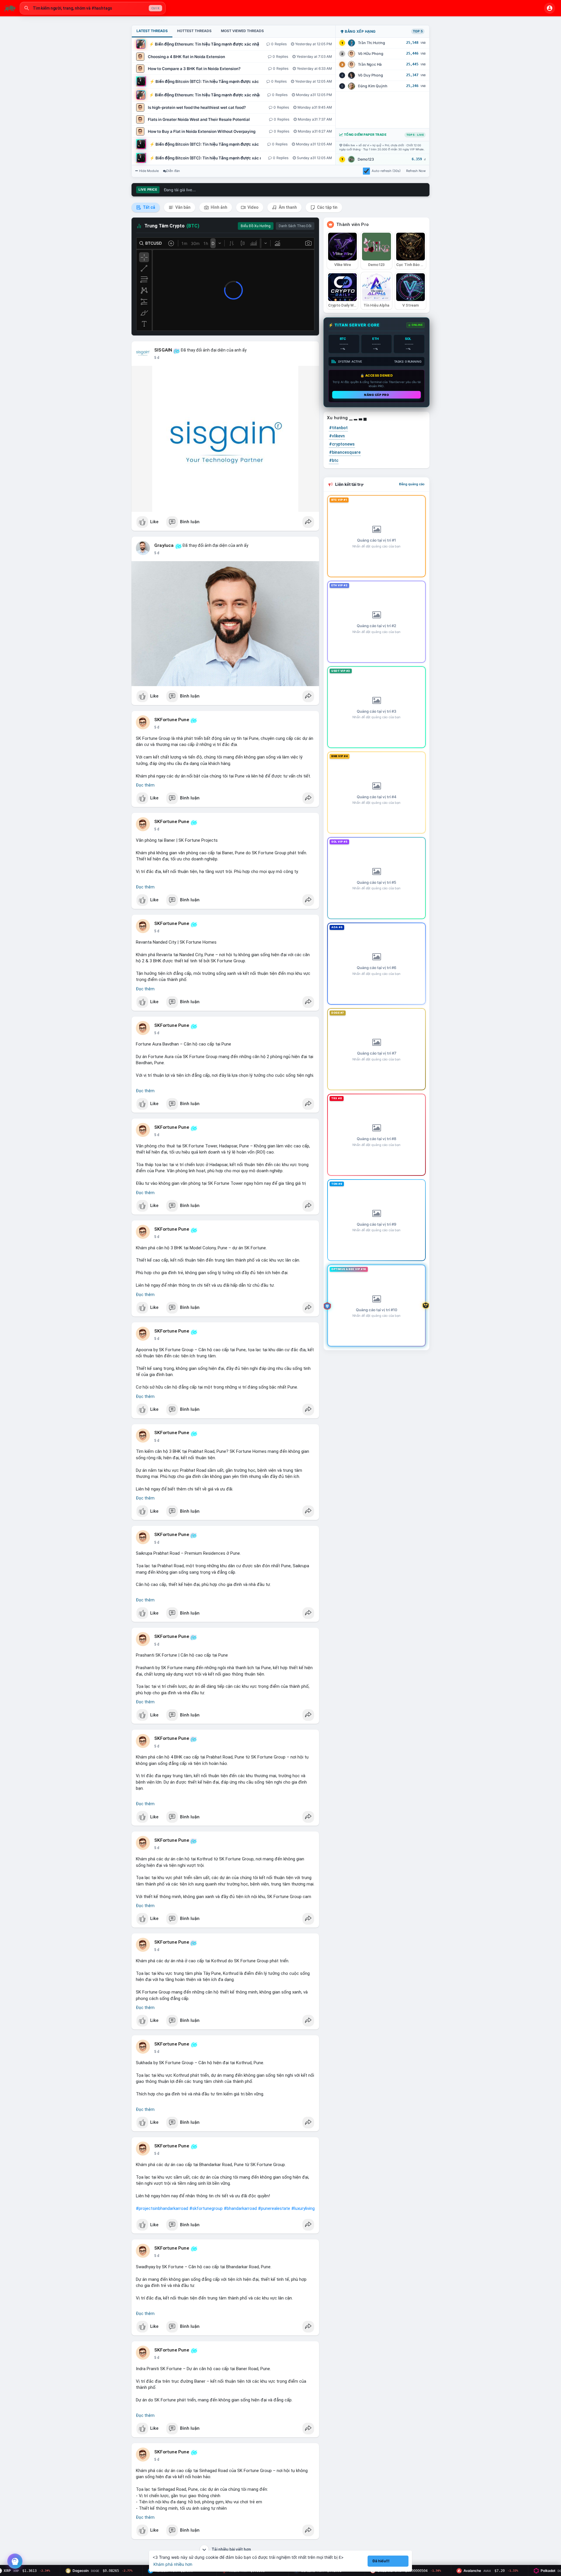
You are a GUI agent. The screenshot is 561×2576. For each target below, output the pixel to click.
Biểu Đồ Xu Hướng (256, 226)
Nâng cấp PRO (376, 395)
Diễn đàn (173, 171)
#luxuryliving (303, 2208)
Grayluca (164, 545)
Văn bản (182, 207)
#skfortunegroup (206, 2208)
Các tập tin (327, 207)
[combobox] (93, 8)
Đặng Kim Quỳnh (373, 86)
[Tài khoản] (550, 8)
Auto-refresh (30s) (386, 171)
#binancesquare (345, 452)
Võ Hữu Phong (371, 54)
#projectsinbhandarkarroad (162, 2208)
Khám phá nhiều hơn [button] (173, 2564)
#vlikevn (337, 436)
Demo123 (366, 159)
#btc (334, 460)
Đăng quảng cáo (412, 484)
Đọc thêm (145, 785)
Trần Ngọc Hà (370, 64)
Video (253, 207)
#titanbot (338, 428)
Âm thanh (287, 207)
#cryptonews (342, 444)
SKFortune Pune (172, 720)
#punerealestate (274, 2208)
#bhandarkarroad (240, 2208)
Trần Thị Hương (372, 43)
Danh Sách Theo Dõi (295, 226)
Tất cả (149, 207)
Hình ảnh (219, 207)
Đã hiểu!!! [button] (381, 2561)
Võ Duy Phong (370, 75)
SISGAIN (163, 350)
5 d (157, 358)
